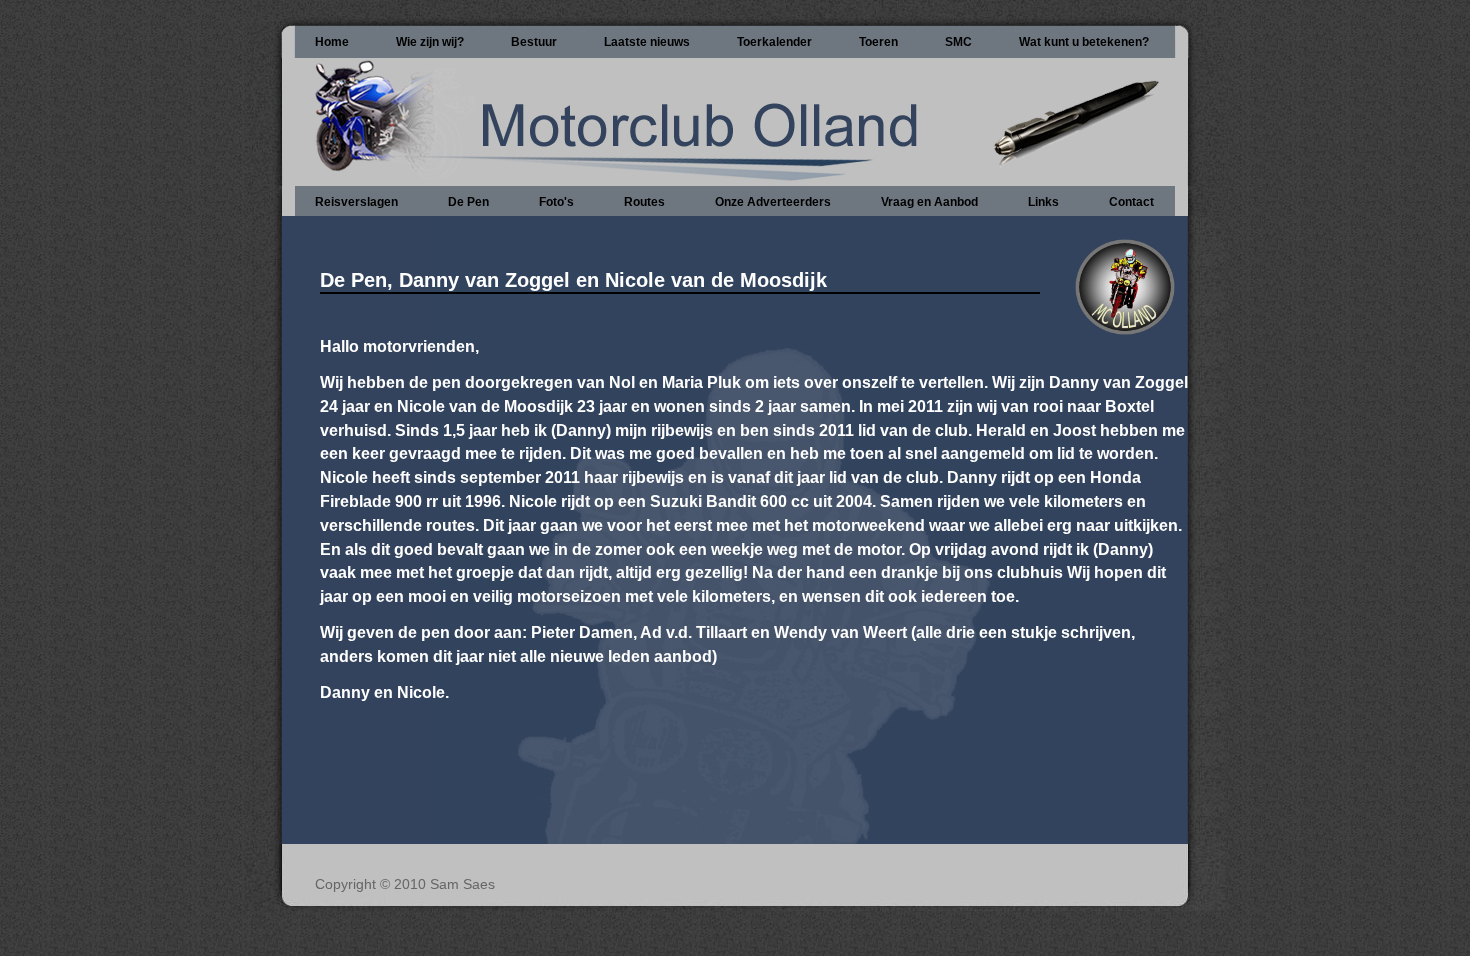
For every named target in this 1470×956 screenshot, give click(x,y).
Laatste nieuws (647, 42)
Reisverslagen (356, 202)
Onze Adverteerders (773, 202)
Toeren (878, 42)
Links (1043, 202)
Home (332, 42)
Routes (644, 202)
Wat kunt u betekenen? (1084, 42)
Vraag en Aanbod (929, 202)
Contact (1131, 202)
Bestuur (534, 42)
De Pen (468, 202)
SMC (958, 42)
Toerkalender (774, 42)
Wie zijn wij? (430, 42)
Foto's (556, 202)
